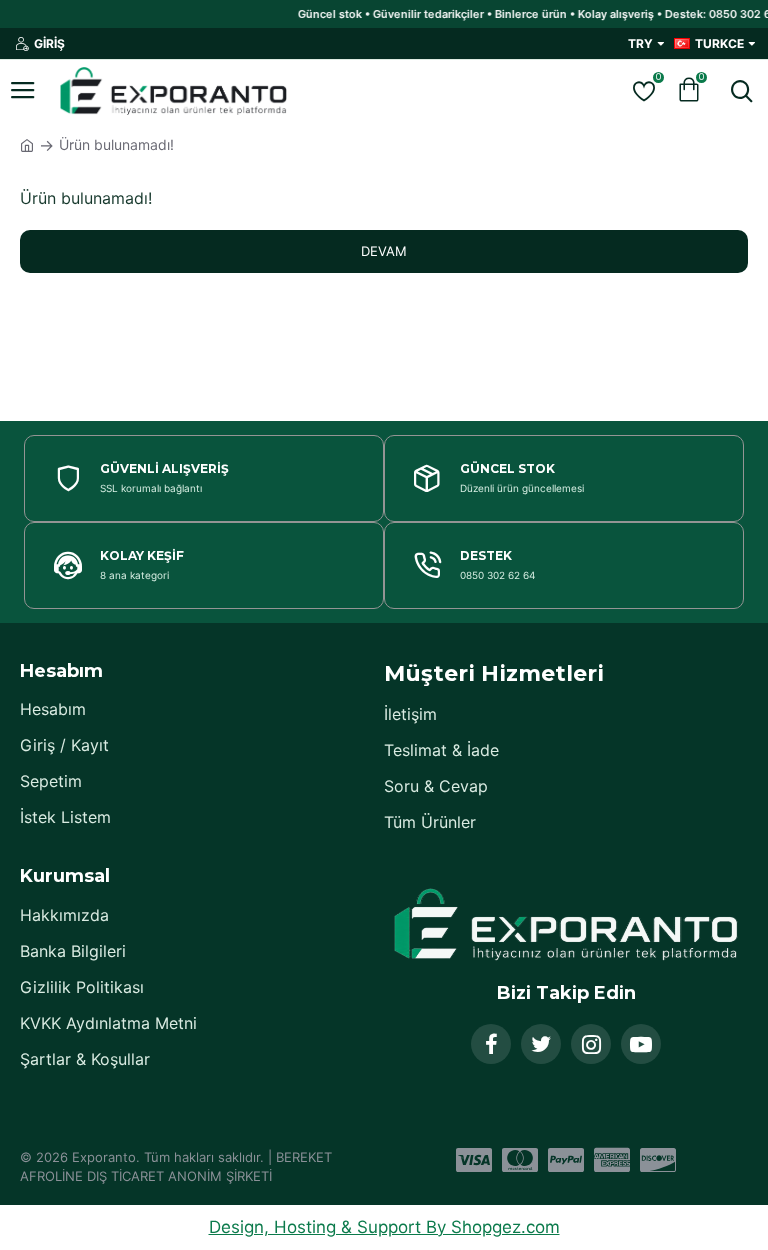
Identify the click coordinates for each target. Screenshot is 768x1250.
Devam (384, 251)
